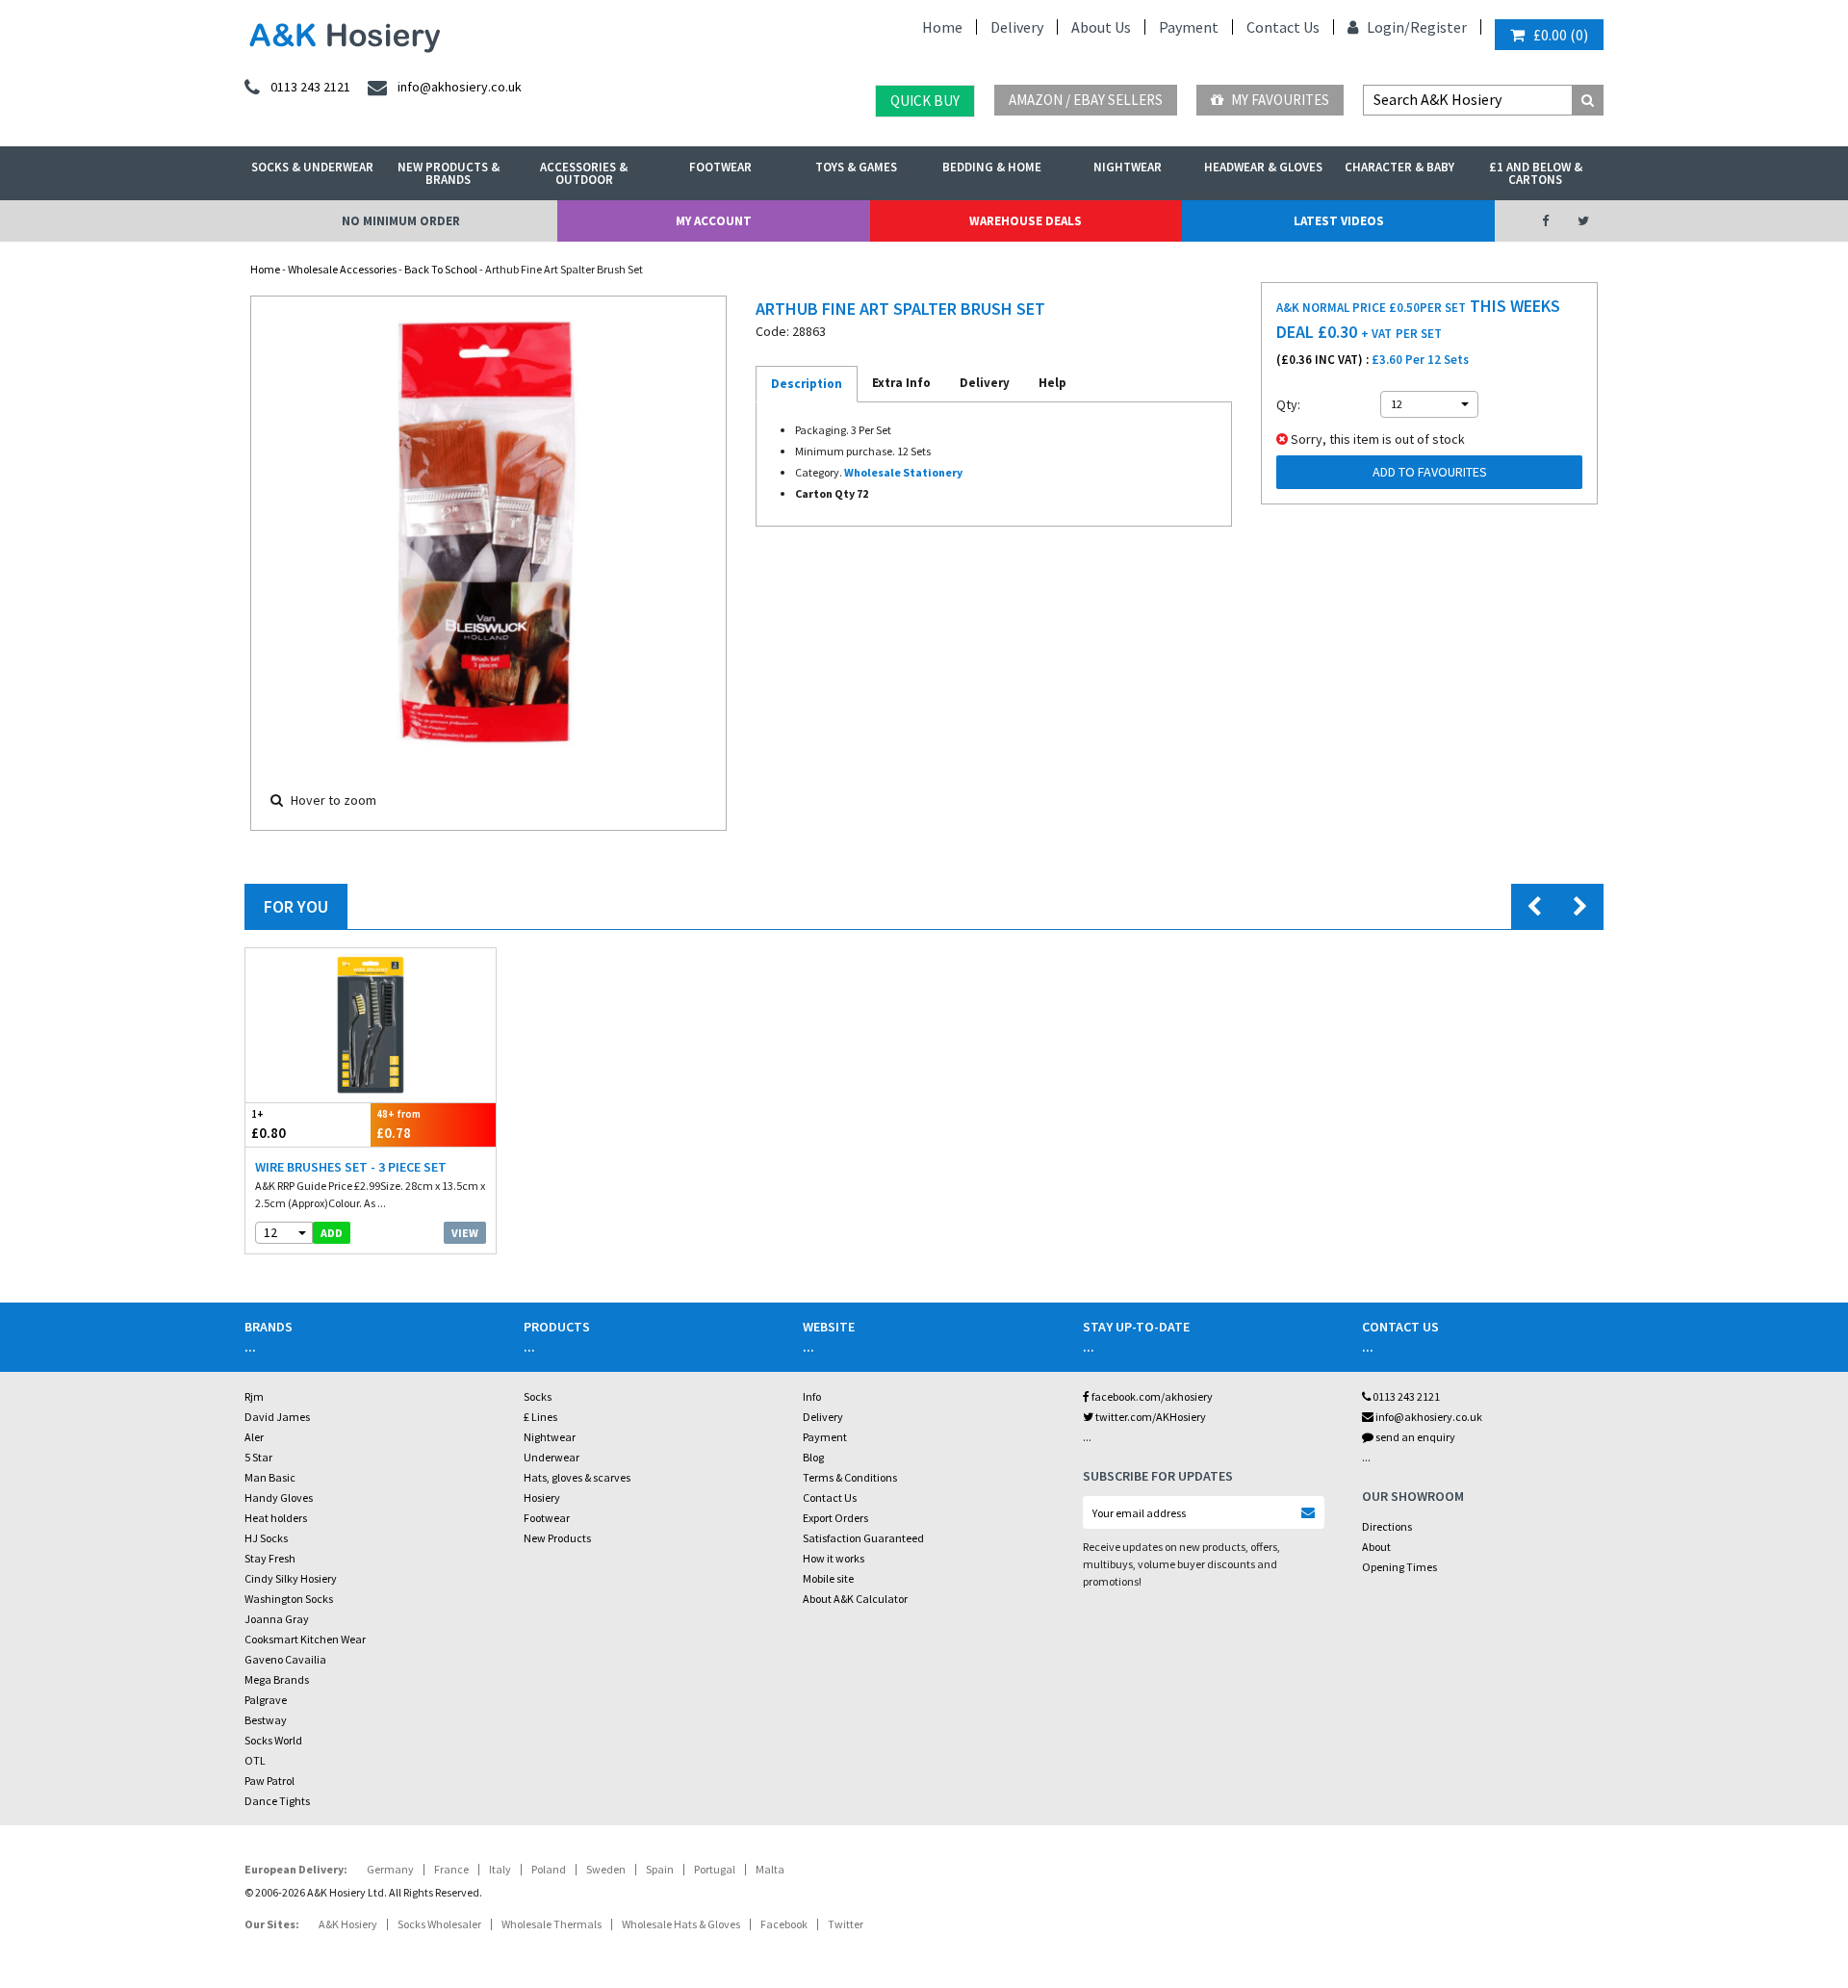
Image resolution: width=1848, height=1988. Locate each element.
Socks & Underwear (312, 167)
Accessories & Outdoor (584, 173)
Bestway (266, 1720)
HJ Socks (266, 1538)
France (451, 1869)
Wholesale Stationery (903, 472)
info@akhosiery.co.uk (1429, 1417)
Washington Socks (289, 1599)
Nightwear (1128, 167)
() (1561, 35)
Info (812, 1396)
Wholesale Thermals (552, 1924)
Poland (549, 1869)
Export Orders (835, 1518)
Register (1438, 27)
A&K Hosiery (348, 1924)
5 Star (258, 1457)
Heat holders (276, 1518)
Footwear (720, 167)
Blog (813, 1457)
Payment (1189, 27)
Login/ (1387, 27)
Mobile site (828, 1578)
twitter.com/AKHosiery (1150, 1417)
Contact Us (1283, 27)
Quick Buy (925, 101)
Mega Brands (277, 1679)
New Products (557, 1538)
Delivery (1017, 27)
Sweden (606, 1869)
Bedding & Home (992, 167)
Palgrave (266, 1700)
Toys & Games (856, 167)
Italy (500, 1869)
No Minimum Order (401, 221)
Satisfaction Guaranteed (863, 1538)
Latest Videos (1339, 221)
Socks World (273, 1740)
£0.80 (269, 1124)
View (465, 1233)
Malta (770, 1869)
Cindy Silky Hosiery (291, 1578)
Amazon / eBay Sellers (1086, 100)
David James (277, 1417)
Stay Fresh (270, 1558)
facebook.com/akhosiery (1151, 1396)
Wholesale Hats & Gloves (681, 1924)
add (332, 1233)
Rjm (254, 1396)
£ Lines (540, 1417)
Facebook (784, 1924)
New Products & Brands (449, 173)
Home (942, 27)
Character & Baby (1399, 167)
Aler (254, 1437)
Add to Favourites (1430, 472)
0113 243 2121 (1405, 1396)
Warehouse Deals (1026, 221)
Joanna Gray (277, 1619)
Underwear (552, 1457)
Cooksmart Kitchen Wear (305, 1639)
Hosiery (542, 1497)
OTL (255, 1760)
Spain (660, 1869)
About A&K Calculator (855, 1599)
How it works (834, 1558)
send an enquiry (1414, 1437)
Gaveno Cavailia (285, 1659)
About (1376, 1547)
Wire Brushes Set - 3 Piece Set (351, 1167)
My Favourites (1279, 100)
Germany (390, 1869)
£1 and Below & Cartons (1536, 173)
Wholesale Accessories (342, 269)
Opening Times (1399, 1567)
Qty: (1288, 404)
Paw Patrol (269, 1781)
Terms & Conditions (850, 1477)
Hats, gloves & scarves (577, 1477)
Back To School (441, 269)
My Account (714, 221)
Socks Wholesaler (439, 1924)
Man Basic (270, 1477)
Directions (1387, 1526)
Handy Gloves (279, 1497)
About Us (1101, 27)
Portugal (715, 1869)
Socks (538, 1396)
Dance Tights (277, 1801)
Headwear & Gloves (1263, 167)
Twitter (846, 1924)
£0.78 (398, 1124)
